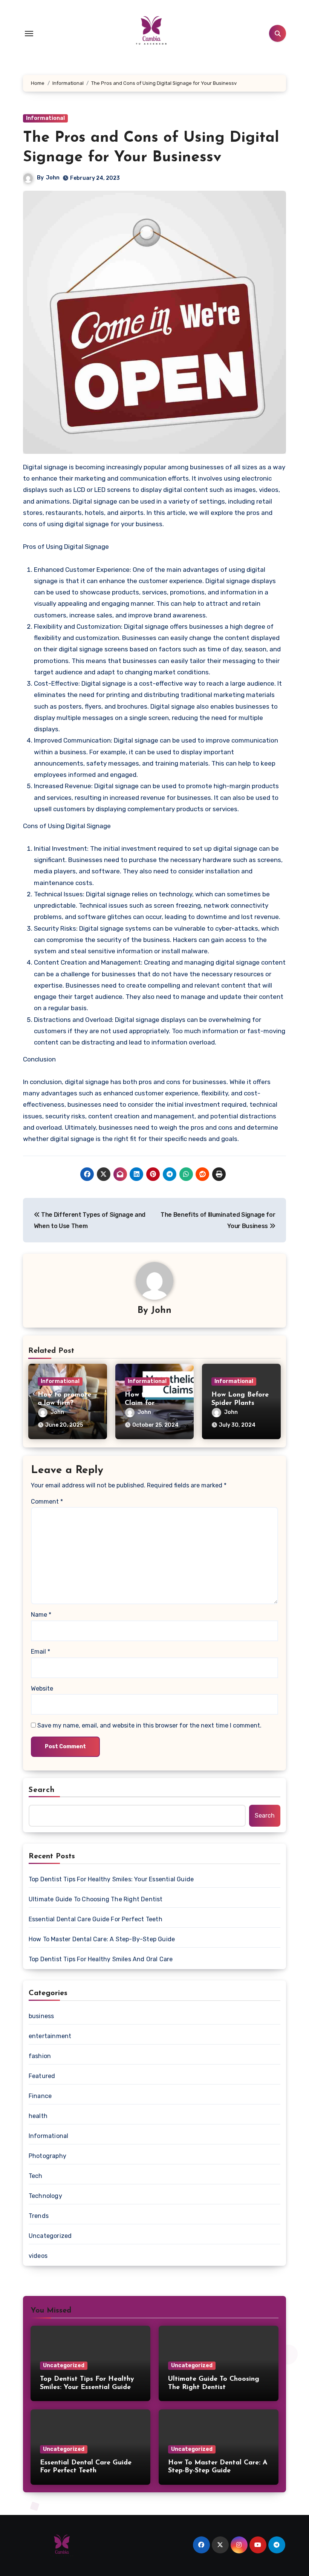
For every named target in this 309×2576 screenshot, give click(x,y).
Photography (47, 2156)
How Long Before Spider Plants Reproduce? (240, 1403)
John (53, 178)
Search (42, 1790)
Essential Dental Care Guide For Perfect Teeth (96, 1919)
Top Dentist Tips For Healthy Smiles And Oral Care (101, 1959)
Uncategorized (50, 2236)
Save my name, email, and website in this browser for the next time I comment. (149, 1725)
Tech (36, 2176)
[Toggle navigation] (29, 34)
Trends (39, 2216)
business (41, 2016)
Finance (40, 2096)
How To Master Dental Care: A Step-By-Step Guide (102, 1939)
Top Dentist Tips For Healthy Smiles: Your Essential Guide (111, 1879)
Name (41, 1615)
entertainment (50, 2036)
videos (38, 2256)
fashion (40, 2056)
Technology (45, 2196)
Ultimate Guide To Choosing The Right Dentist (96, 1899)
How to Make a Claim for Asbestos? (150, 1403)
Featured (42, 2076)
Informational (45, 118)
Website (42, 1688)
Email (41, 1652)
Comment (47, 1502)
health (38, 2116)
